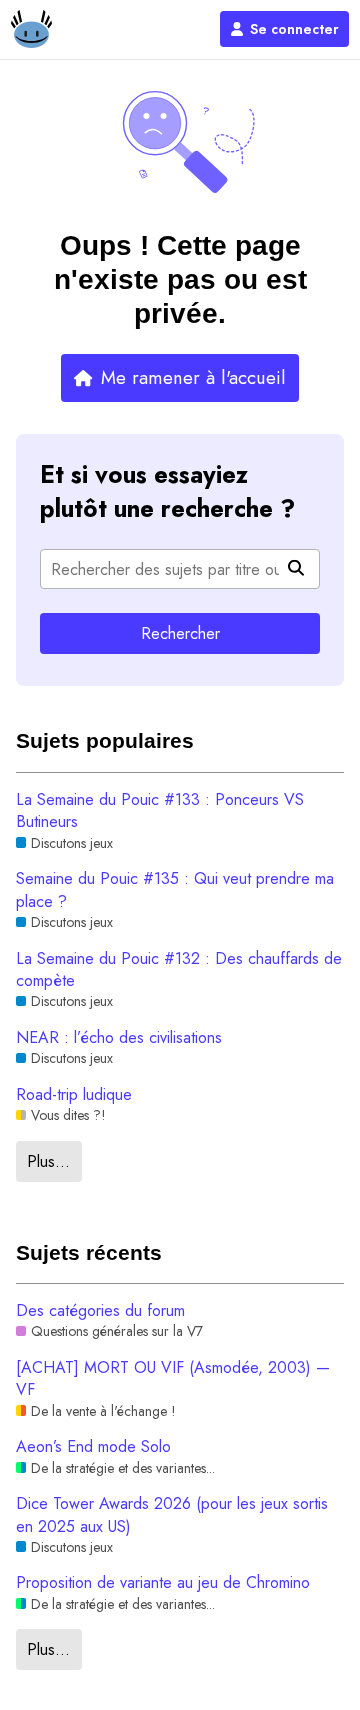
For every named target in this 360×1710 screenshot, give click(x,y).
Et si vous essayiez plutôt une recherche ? (167, 492)
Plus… (48, 1161)
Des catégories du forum (100, 1311)
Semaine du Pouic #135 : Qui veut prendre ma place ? (175, 890)
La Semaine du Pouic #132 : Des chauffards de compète (179, 970)
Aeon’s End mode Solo (93, 1447)
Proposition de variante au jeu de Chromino (163, 1583)
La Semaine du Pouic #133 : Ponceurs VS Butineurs (160, 811)
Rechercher (180, 633)
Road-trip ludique (74, 1095)
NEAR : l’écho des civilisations (119, 1038)
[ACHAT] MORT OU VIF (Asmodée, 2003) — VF (173, 1379)
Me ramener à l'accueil (193, 377)
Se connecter (294, 29)
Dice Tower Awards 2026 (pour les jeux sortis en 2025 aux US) (172, 1515)
